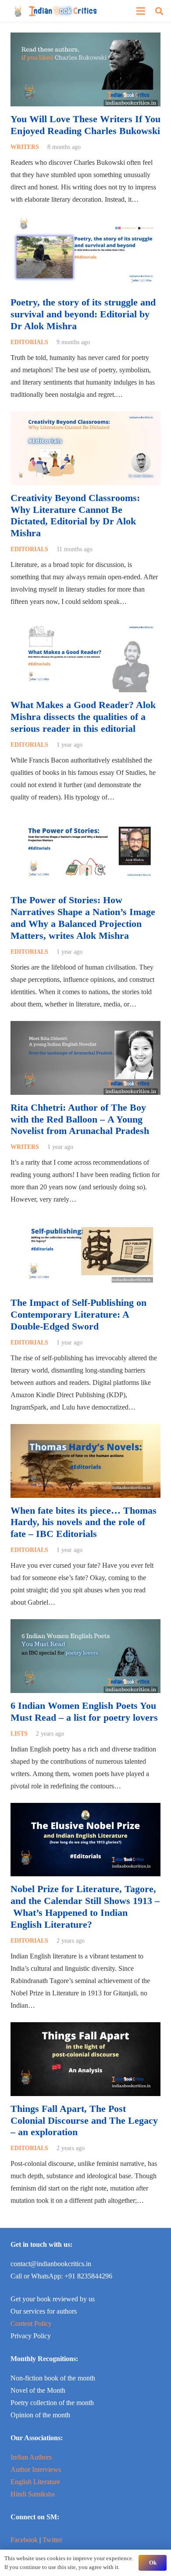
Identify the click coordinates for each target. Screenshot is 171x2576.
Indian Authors (31, 2457)
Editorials (29, 342)
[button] (159, 11)
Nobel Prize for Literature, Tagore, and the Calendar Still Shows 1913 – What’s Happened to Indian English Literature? (85, 1907)
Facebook (24, 2540)
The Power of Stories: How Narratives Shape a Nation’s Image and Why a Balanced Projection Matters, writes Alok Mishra (83, 918)
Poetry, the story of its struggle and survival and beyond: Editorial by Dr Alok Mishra (83, 314)
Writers (25, 147)
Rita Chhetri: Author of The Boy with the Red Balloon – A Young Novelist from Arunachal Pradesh (80, 1119)
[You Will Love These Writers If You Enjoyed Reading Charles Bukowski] (85, 38)
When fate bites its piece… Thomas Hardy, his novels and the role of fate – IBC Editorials (84, 1522)
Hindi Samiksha (33, 2494)
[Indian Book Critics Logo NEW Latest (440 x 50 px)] (55, 11)
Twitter (52, 2540)
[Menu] (141, 11)
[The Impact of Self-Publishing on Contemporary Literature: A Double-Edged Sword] (85, 1222)
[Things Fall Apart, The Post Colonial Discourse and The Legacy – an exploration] (85, 2028)
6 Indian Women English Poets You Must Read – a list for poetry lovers (84, 1711)
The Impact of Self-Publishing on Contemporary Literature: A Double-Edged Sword (78, 1314)
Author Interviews (36, 2469)
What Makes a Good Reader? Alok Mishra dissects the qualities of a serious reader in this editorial (83, 717)
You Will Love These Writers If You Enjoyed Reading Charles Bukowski (85, 125)
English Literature (35, 2482)
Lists (19, 1733)
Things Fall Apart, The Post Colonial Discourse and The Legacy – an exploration (84, 2120)
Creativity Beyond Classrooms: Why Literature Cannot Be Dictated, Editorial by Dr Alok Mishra (75, 516)
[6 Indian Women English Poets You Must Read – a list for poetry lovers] (85, 1625)
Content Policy (31, 2323)
